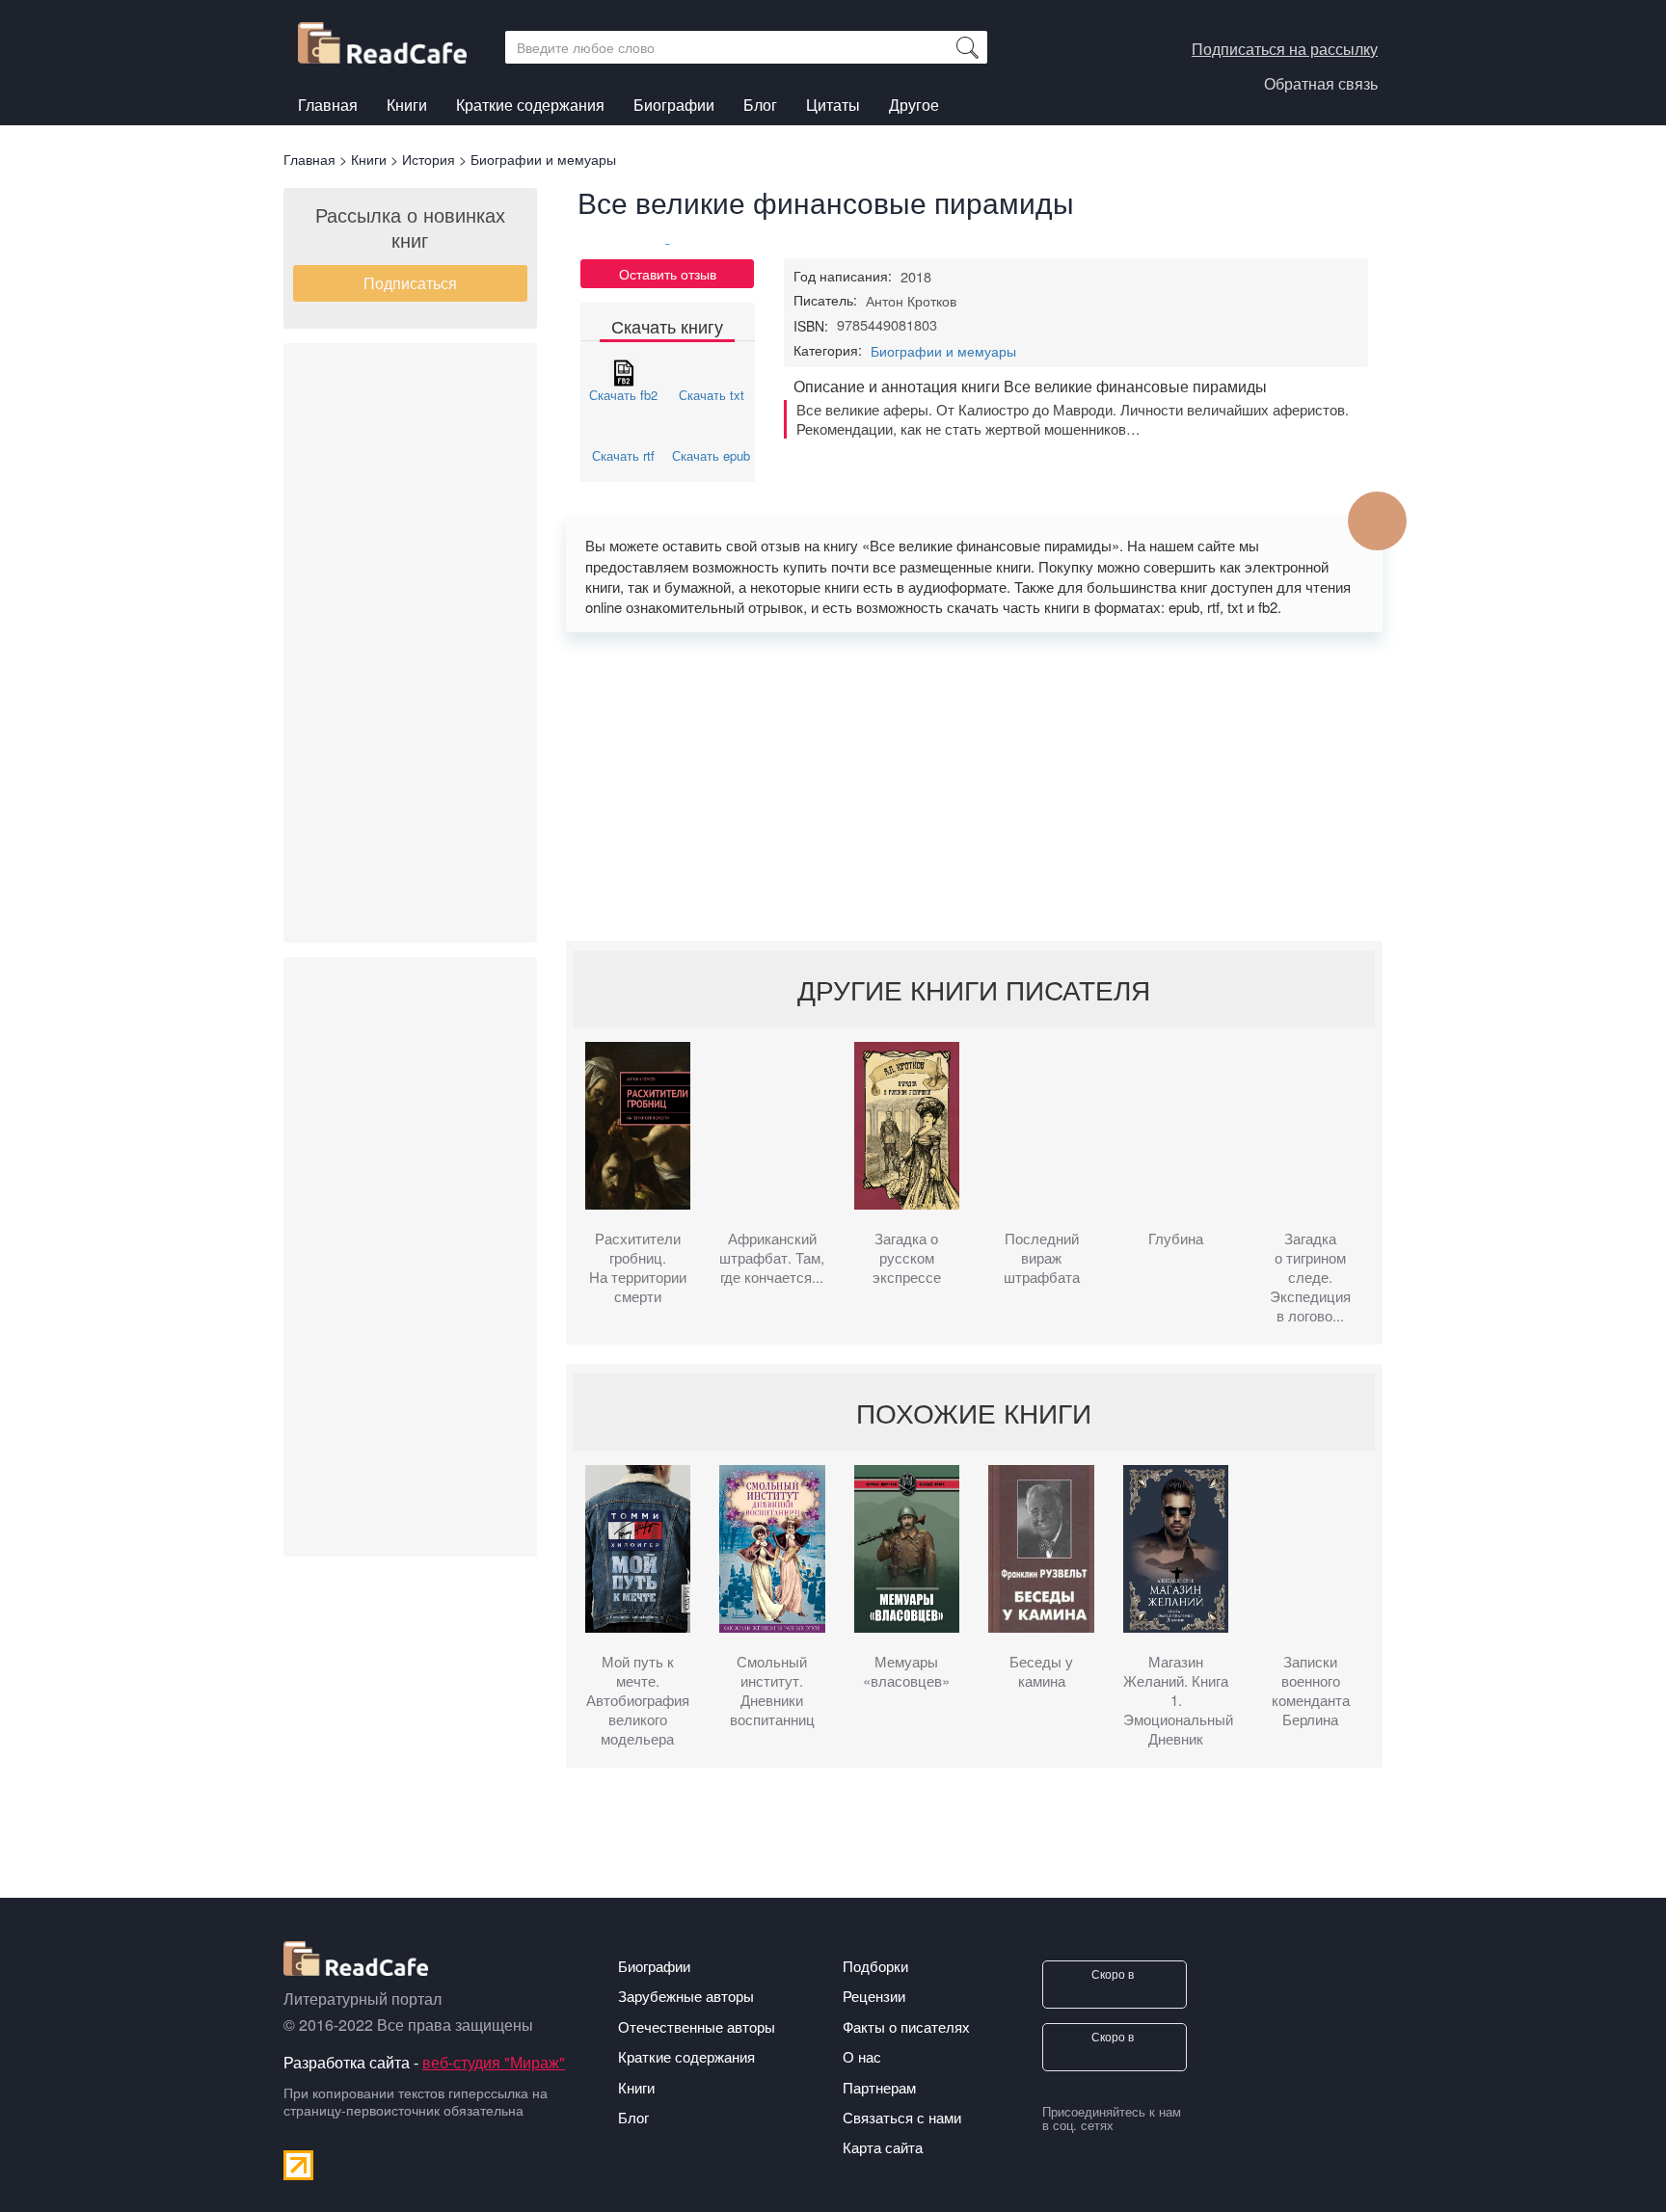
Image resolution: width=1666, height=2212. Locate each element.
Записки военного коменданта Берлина (1311, 1691)
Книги (407, 107)
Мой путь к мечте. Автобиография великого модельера (638, 1700)
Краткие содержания (530, 105)
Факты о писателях (906, 2026)
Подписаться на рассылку (1285, 49)
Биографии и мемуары (943, 351)
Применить (967, 47)
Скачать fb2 (623, 395)
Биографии (674, 105)
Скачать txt (712, 395)
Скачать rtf (623, 455)
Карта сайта (883, 2147)
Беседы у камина (1041, 1671)
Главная (328, 105)
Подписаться (410, 283)
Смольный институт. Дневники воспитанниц (772, 1691)
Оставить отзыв (668, 274)
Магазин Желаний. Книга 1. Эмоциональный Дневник (1176, 1700)
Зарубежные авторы (686, 1996)
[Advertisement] (410, 643)
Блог (760, 105)
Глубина (1176, 1239)
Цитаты (833, 105)
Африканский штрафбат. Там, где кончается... (772, 1258)
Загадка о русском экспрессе (907, 1258)
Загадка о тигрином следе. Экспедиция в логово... (1310, 1277)
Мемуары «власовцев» (906, 1671)
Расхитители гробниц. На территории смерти (638, 1267)
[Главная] (390, 38)
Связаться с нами (902, 2117)
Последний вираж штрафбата (1042, 1258)
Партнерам (879, 2087)
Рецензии (874, 1996)
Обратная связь (1321, 83)
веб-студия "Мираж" (494, 2062)
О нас (862, 2056)
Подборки (875, 1966)
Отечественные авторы (697, 2026)
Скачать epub (711, 455)
